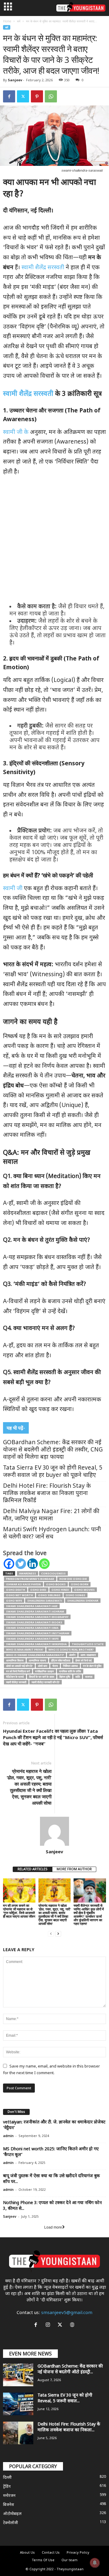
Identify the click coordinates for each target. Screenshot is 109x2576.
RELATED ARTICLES (33, 1869)
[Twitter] (23, 96)
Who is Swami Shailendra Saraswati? (35, 1655)
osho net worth (20, 1595)
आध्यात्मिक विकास (15, 1660)
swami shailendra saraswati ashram (35, 1611)
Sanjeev (15, 80)
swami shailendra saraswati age (32, 1606)
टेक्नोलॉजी (10, 2523)
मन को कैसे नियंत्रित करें (18, 1671)
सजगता (89, 1677)
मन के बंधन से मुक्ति (92, 1666)
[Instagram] (49, 2326)
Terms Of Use (43, 2560)
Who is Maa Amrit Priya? (25, 1650)
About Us (27, 2553)
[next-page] (58, 1934)
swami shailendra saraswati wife (32, 1639)
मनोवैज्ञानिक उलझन (45, 1671)
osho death (16, 1590)
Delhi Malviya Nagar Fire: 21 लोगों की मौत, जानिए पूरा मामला (51, 1515)
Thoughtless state (88, 1644)
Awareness (28, 1573)
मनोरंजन (9, 2496)
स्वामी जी (13, 889)
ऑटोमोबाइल (12, 2514)
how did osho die (73, 1579)
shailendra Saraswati (45, 1601)
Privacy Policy (78, 2553)
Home (7, 21)
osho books (56, 1584)
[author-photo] (54, 1831)
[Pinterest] (37, 96)
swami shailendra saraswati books (34, 1622)
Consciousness (53, 1573)
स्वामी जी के (17, 433)
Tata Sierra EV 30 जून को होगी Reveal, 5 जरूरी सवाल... (65, 2398)
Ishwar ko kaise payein (23, 1584)
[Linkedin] (33, 1564)
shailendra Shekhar (83, 1601)
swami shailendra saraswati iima (32, 1628)
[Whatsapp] (44, 1564)
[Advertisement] (54, 541)
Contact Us (51, 2553)
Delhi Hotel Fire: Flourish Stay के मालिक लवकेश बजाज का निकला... (69, 2427)
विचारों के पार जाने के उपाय (42, 1677)
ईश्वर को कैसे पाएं (84, 1660)
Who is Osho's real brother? (71, 1650)
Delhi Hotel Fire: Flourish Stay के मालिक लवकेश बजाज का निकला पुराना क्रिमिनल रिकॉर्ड (47, 1494)
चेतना (55, 1666)
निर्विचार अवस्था (70, 1666)
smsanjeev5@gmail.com (67, 2313)
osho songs (76, 1595)
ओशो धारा (43, 1666)
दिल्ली (7, 2478)
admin (8, 2136)
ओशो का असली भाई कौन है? (19, 1666)
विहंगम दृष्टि (65, 1677)
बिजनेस (8, 2505)
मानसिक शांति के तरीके (70, 1671)
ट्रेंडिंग (7, 2487)
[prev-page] (51, 1934)
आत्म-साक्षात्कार (88, 1655)
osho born (80, 1584)
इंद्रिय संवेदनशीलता (61, 1660)
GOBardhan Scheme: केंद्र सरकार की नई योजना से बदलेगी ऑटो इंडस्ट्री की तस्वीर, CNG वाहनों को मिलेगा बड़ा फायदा (53, 1450)
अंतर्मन (72, 1655)
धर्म (19, 21)
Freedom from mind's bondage (30, 1579)
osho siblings (49, 1595)
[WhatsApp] (51, 96)
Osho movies (84, 1590)
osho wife (14, 1601)
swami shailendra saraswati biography (37, 1617)
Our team (69, 2560)
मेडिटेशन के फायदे (15, 1677)
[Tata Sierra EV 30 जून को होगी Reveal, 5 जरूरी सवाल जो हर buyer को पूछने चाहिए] (18, 2404)
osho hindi (60, 1590)
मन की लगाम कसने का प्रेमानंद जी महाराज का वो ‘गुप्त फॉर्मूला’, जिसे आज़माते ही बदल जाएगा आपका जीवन (19, 1911)
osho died (38, 1590)
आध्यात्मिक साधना (37, 1660)
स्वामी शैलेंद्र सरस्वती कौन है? (46, 1682)
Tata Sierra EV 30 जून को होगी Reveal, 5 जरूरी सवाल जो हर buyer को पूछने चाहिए (53, 1472)
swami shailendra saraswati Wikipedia (36, 1644)
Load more (53, 2227)
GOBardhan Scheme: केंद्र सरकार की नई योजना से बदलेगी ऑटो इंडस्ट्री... (70, 2369)
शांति (78, 1677)
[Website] (73, 2326)
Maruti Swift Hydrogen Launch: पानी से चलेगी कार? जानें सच (52, 1533)
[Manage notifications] (95, 2563)
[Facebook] (9, 96)
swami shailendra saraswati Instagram (38, 1633)
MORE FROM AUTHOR (74, 1869)
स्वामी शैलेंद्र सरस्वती (44, 268)
